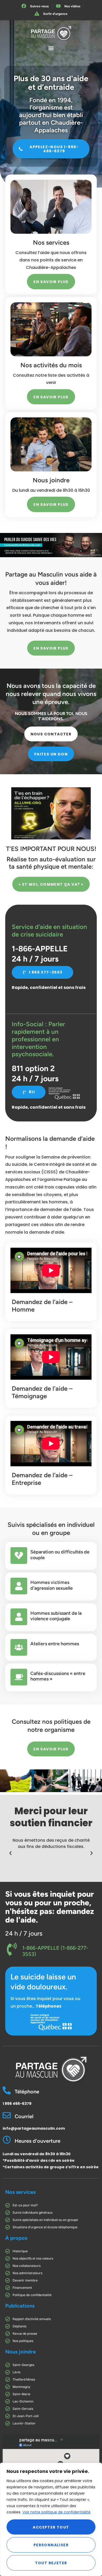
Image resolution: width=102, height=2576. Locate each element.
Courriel (24, 2116)
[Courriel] (7, 2115)
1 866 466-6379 (17, 2104)
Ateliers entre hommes (55, 1644)
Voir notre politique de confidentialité (56, 2512)
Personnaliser (51, 2545)
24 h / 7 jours (24, 1933)
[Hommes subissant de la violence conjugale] (19, 1617)
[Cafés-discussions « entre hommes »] (19, 1677)
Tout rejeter (51, 2563)
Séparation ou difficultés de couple (60, 1555)
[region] (51, 2519)
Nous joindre (21, 2352)
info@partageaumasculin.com (34, 2128)
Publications (20, 2306)
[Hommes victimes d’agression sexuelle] (19, 1586)
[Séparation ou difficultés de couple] (19, 1556)
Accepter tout (51, 2527)
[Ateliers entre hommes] (19, 1647)
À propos (16, 2238)
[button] (51, 48)
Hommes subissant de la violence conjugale (56, 1616)
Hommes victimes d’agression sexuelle (52, 1585)
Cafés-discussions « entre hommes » (58, 1676)
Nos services (20, 2192)
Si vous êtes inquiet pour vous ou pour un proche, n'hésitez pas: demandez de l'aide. (50, 1907)
